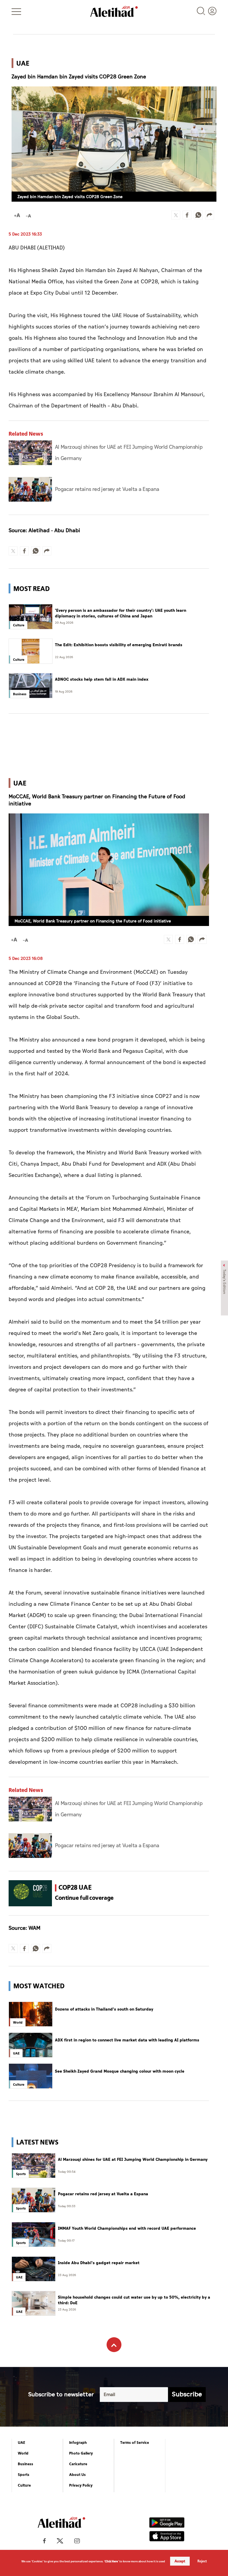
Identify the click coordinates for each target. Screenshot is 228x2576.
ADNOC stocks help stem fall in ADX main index (102, 679)
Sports (24, 2475)
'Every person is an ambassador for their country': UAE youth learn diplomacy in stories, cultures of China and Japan (121, 613)
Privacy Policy (81, 2485)
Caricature (78, 2464)
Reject (202, 2561)
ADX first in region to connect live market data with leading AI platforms (127, 2040)
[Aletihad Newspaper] (114, 11)
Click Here (111, 2561)
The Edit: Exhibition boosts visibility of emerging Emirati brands (119, 645)
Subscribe (187, 2394)
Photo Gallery (81, 2453)
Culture (24, 2485)
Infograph (78, 2443)
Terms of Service (135, 2443)
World (23, 2453)
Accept (180, 2561)
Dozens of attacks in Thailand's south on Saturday (104, 2009)
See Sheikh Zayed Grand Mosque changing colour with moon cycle (120, 2071)
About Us (77, 2475)
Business (26, 2464)
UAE (22, 2443)
